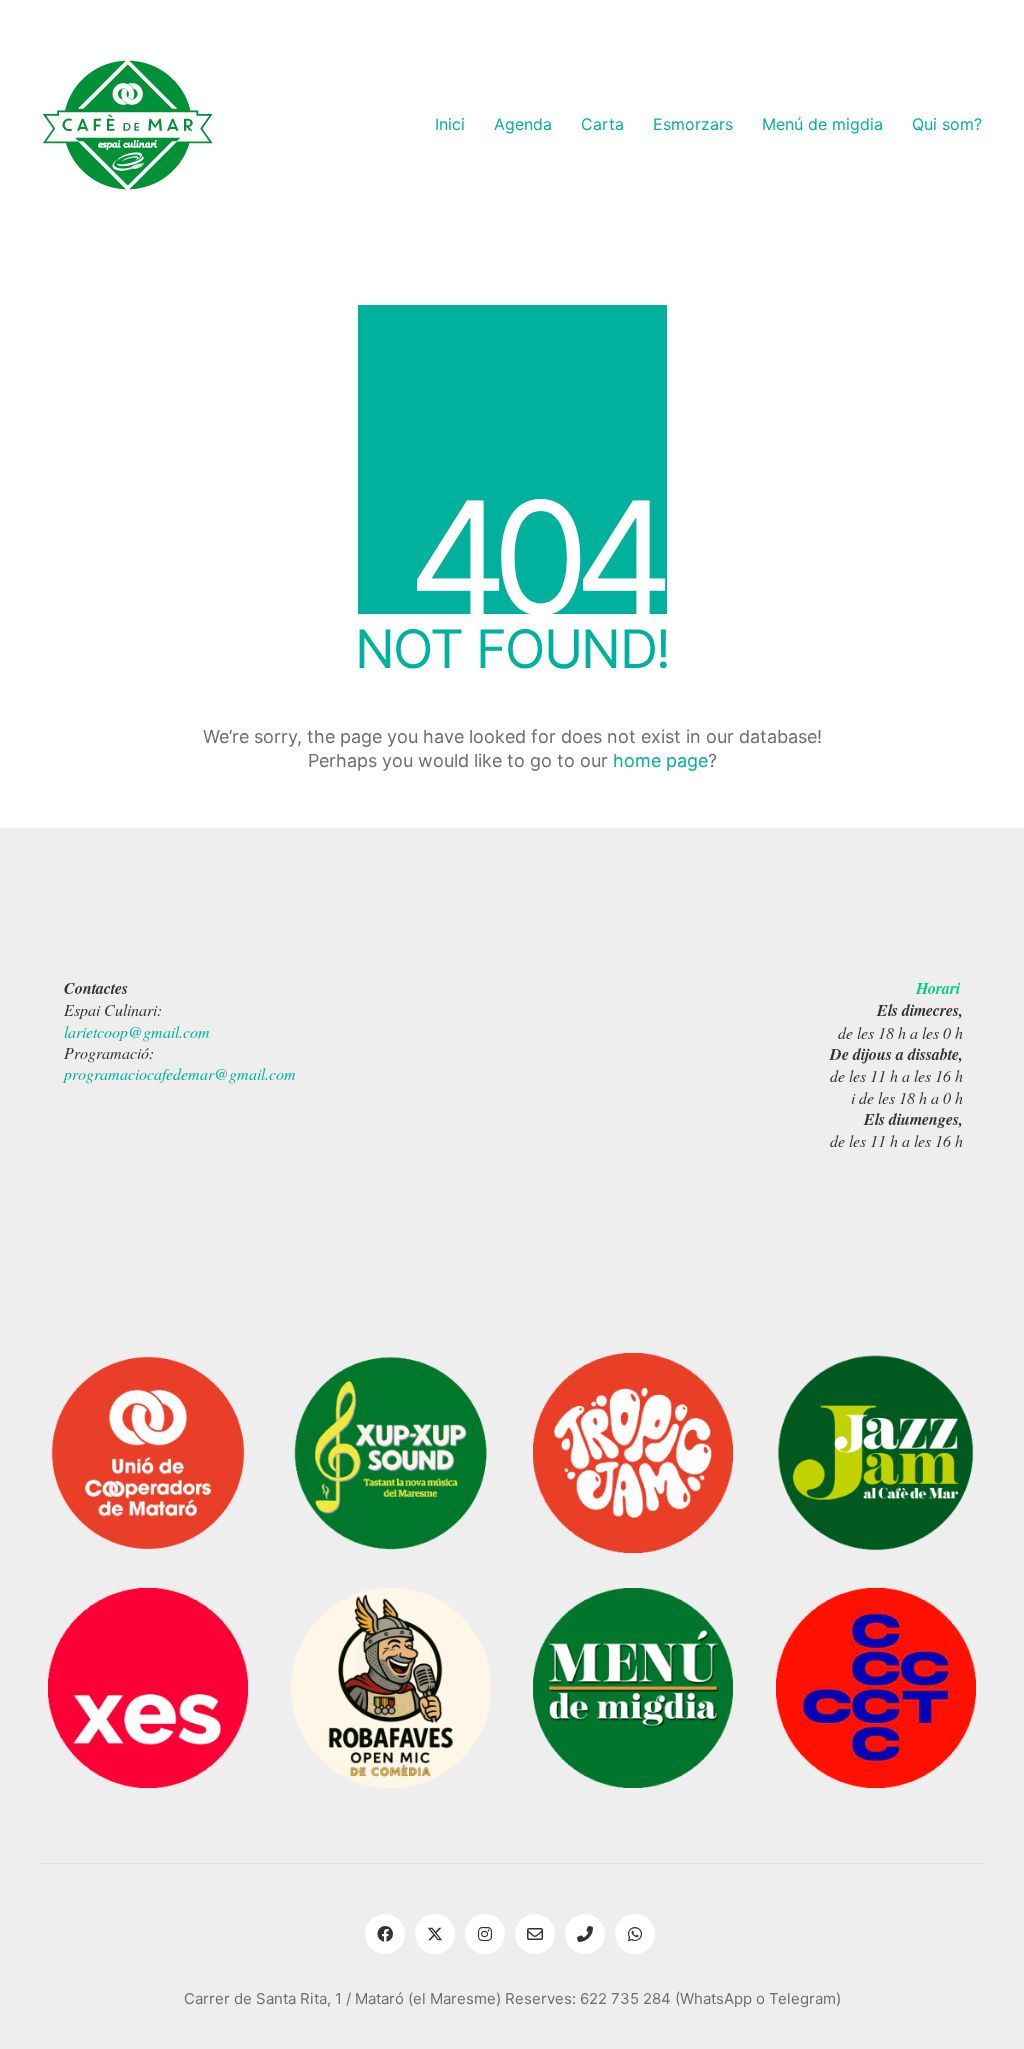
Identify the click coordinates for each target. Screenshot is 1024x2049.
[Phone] (585, 1934)
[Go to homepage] (127, 125)
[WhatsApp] (635, 1934)
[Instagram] (485, 1934)
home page (660, 760)
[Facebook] (385, 1934)
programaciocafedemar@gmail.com (180, 1073)
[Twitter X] (435, 1934)
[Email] (535, 1934)
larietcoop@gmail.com (137, 1031)
